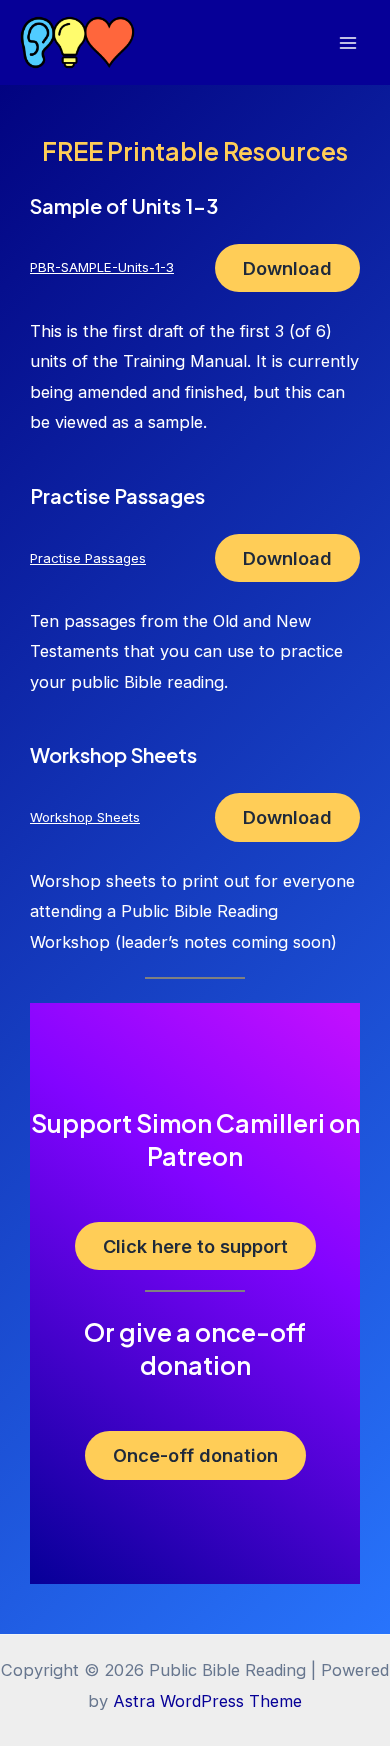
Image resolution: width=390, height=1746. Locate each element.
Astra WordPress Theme (207, 1701)
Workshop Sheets (85, 817)
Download (287, 268)
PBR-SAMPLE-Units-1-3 (102, 267)
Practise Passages (88, 558)
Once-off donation (195, 1455)
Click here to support (195, 1246)
